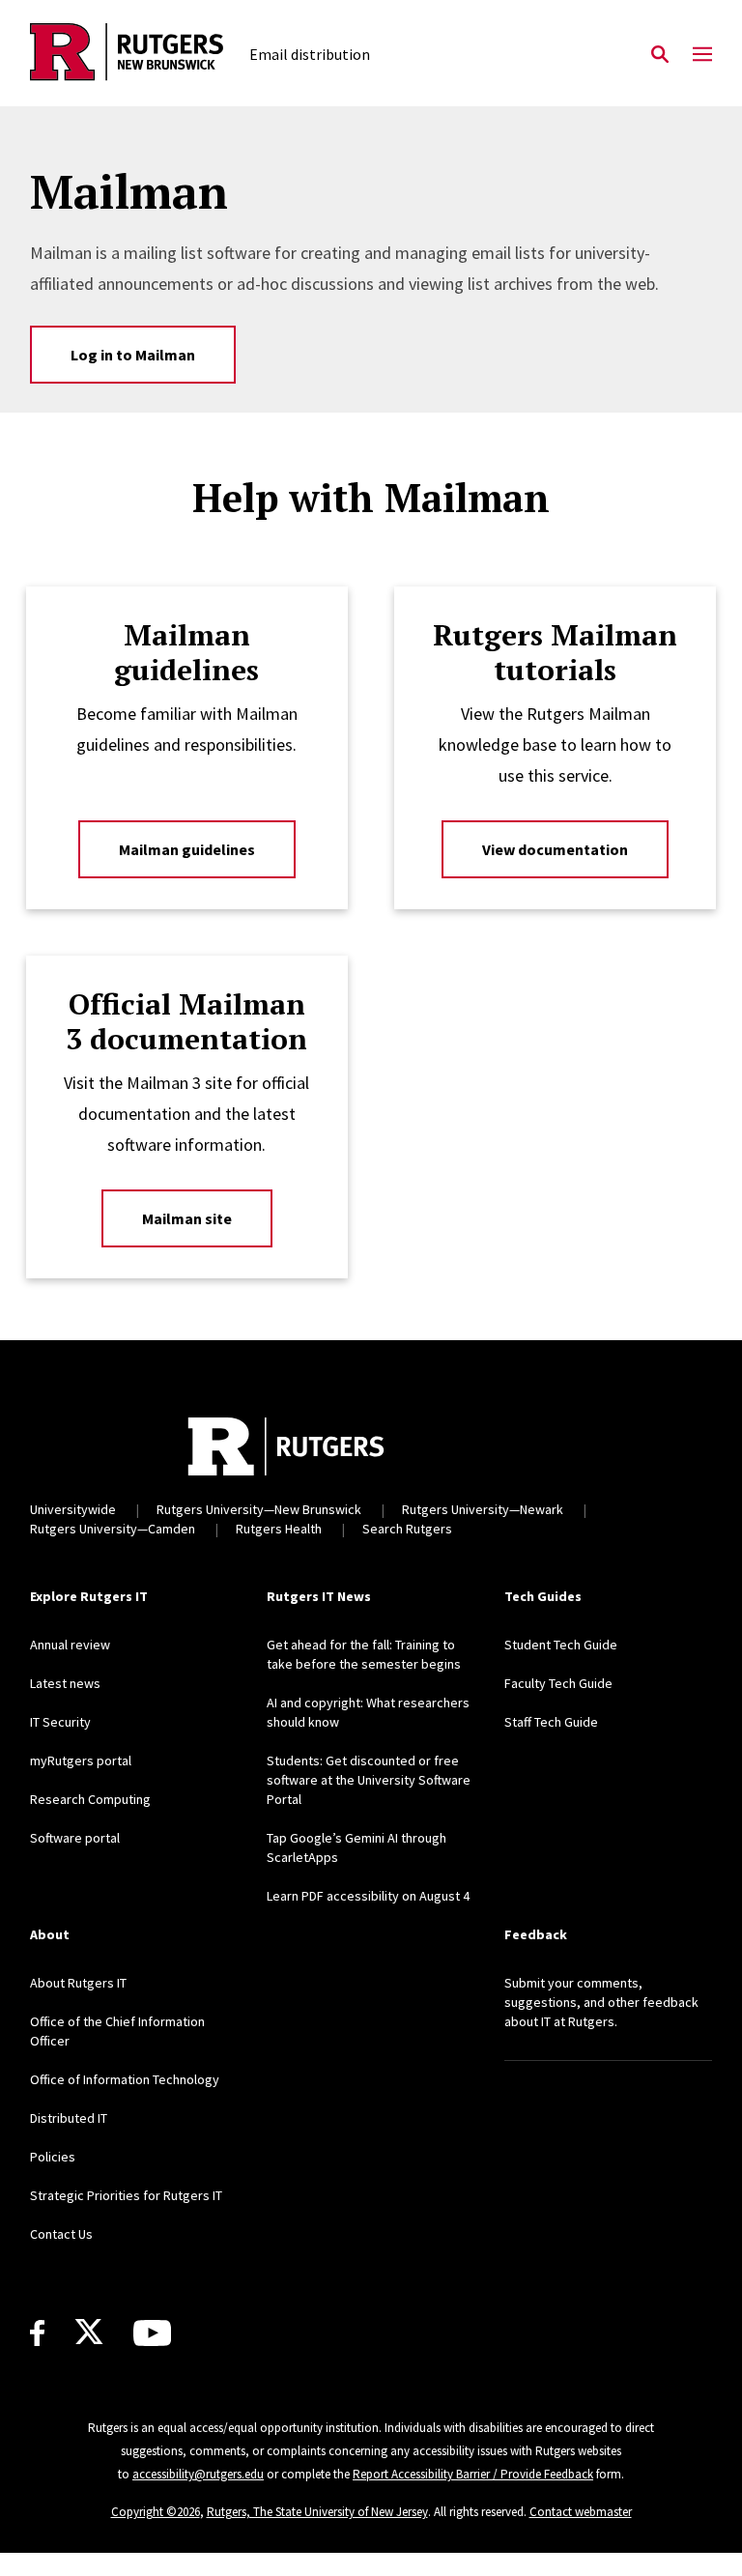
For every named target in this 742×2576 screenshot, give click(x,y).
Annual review (70, 1645)
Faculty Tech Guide (558, 1683)
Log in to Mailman (133, 355)
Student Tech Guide (561, 1645)
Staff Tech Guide (551, 1722)
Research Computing (90, 1799)
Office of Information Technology (125, 2079)
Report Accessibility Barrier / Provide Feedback (473, 2474)
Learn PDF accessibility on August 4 (368, 1896)
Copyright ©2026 (156, 2512)
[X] (89, 2333)
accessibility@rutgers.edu (198, 2474)
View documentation (555, 849)
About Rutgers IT (78, 1983)
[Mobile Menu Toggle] (702, 55)
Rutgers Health (279, 1529)
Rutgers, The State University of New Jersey (317, 2512)
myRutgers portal (81, 1760)
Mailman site (187, 1218)
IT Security (60, 1722)
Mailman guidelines (187, 849)
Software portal (75, 1838)
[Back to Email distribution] (127, 55)
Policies (53, 2157)
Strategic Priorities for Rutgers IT (126, 2195)
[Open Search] (660, 55)
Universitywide (73, 1509)
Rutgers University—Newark (483, 1509)
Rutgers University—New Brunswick (259, 1509)
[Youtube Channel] (152, 2333)
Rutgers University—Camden (113, 1529)
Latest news (65, 1683)
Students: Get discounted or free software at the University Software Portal (369, 1780)
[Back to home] (286, 1446)
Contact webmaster (581, 2512)
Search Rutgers (407, 1529)
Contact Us (61, 2234)
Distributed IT (69, 2118)
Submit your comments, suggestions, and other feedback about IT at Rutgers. (601, 2002)
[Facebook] (37, 2333)
